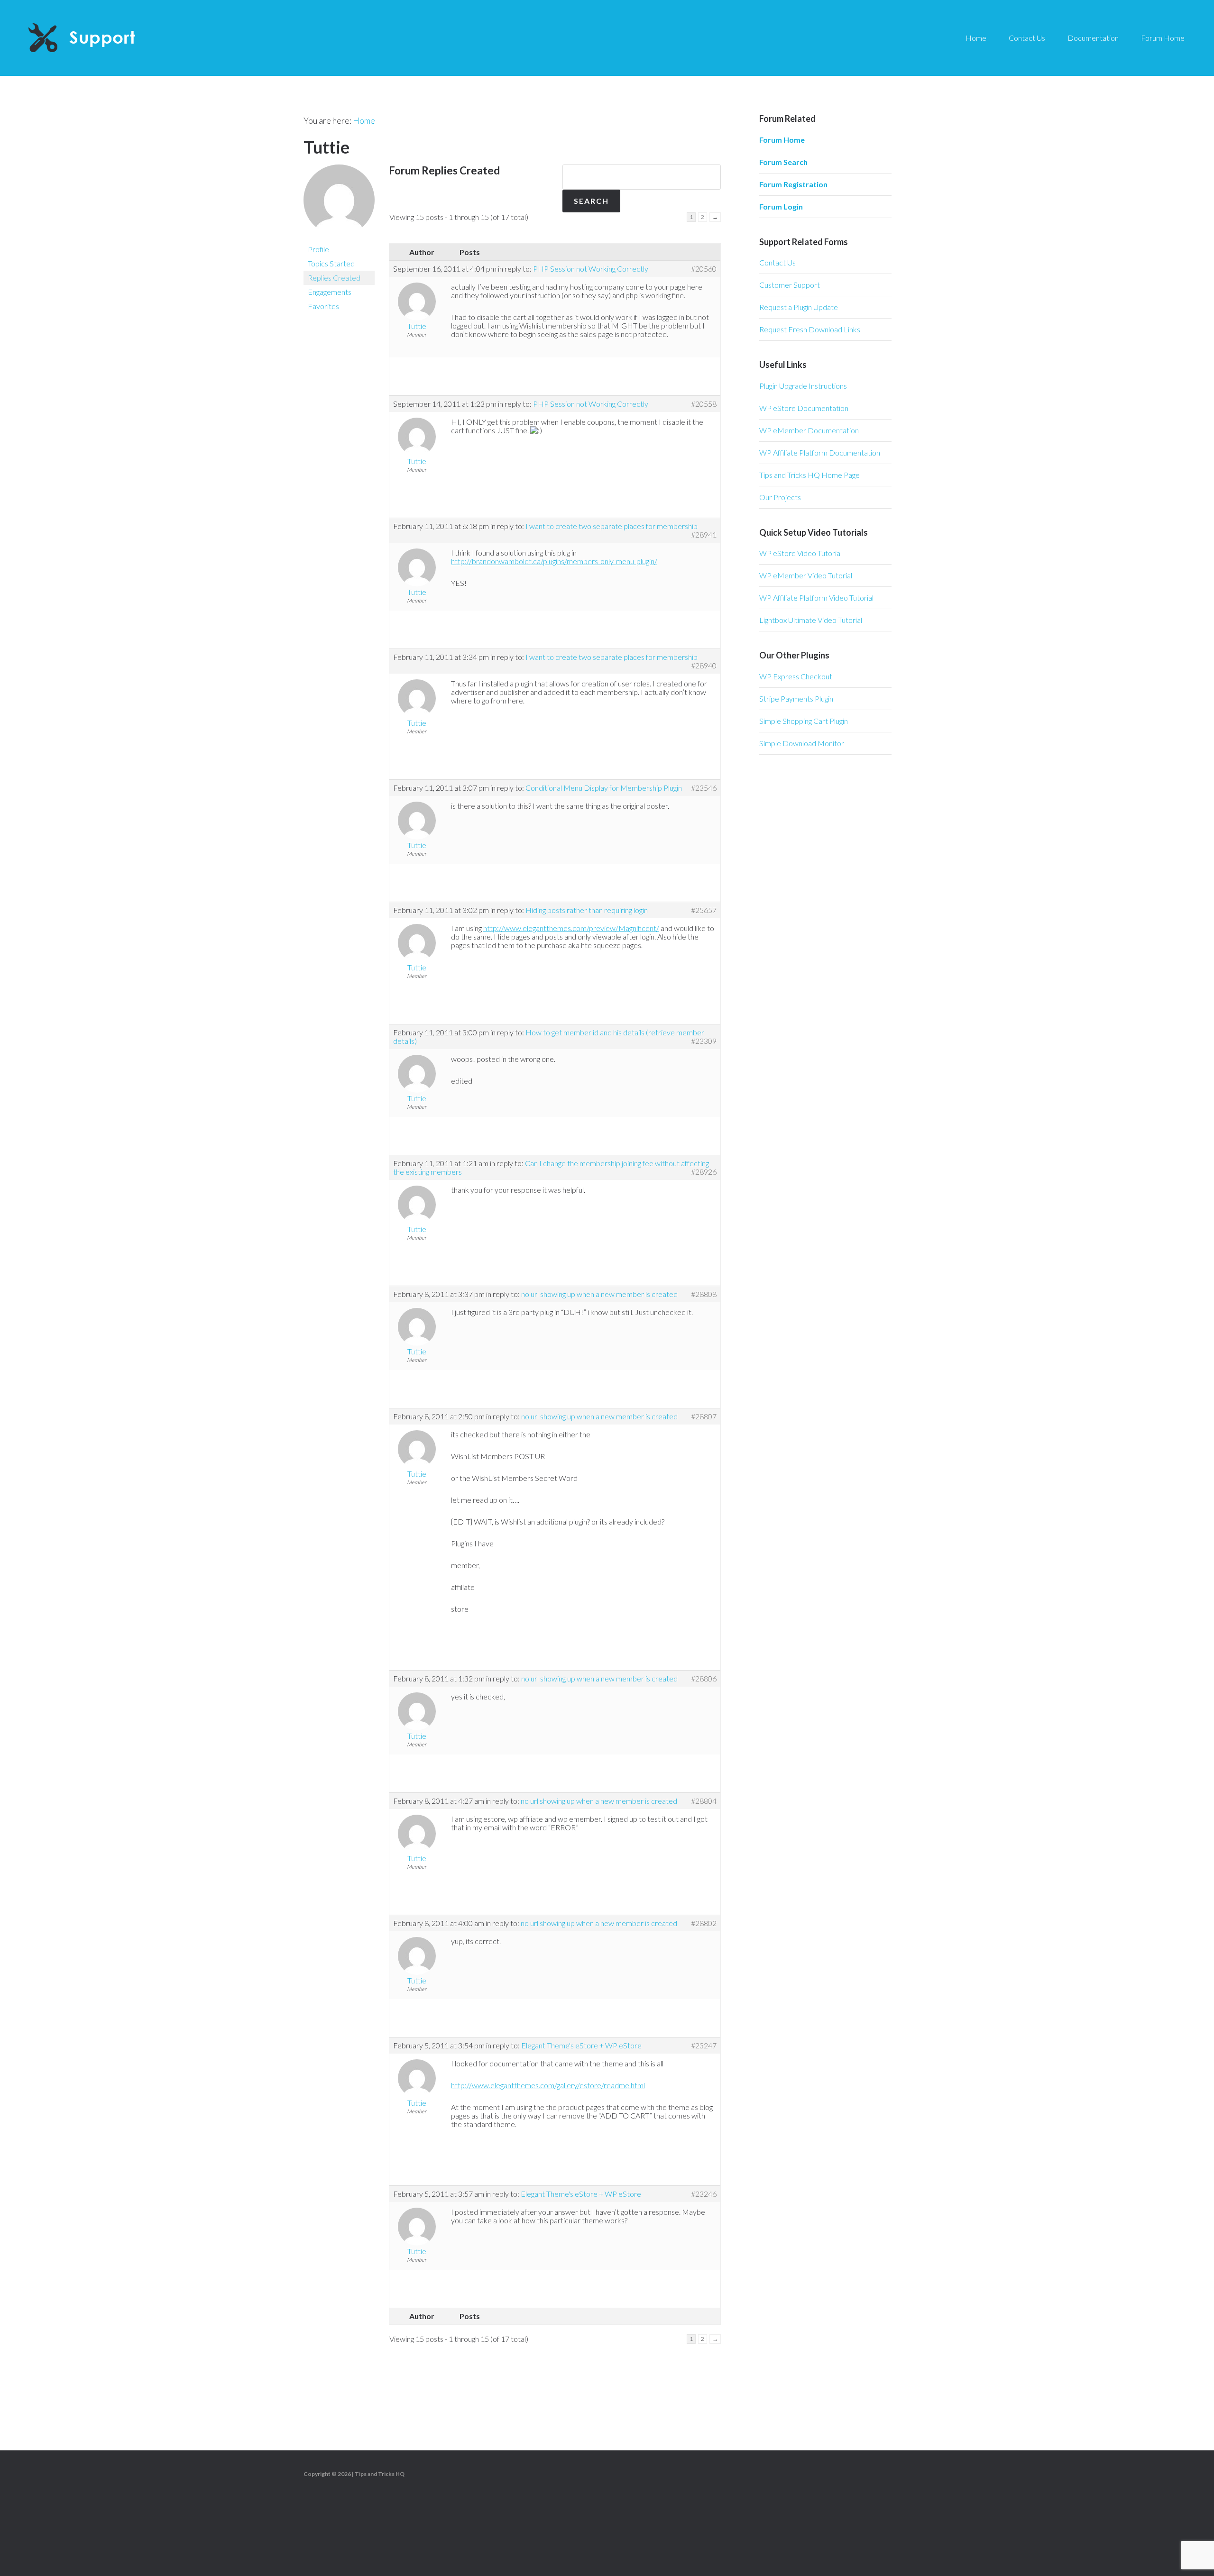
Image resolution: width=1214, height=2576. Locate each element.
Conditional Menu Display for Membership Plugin (604, 788)
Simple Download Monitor (802, 743)
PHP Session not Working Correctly (591, 269)
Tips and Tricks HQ (380, 2474)
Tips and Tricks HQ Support (104, 38)
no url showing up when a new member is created (599, 1294)
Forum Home (782, 140)
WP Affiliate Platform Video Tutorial (816, 598)
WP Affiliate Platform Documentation (820, 452)
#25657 (704, 910)
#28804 (704, 1801)
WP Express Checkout (796, 676)
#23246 (704, 2194)
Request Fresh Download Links (810, 329)
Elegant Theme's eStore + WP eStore (581, 2045)
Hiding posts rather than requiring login (587, 910)
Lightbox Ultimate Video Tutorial (811, 620)
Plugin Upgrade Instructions (803, 386)
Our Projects (780, 497)
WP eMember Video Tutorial (806, 575)
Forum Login (781, 206)
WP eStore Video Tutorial (800, 553)
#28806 (704, 1679)
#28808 (704, 1294)
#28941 (704, 535)
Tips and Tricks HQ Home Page (809, 475)
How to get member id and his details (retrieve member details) (549, 1037)
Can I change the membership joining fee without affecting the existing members (551, 1167)
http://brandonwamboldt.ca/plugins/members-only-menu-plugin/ (554, 561)
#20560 (704, 269)
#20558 (704, 404)
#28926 (704, 1172)
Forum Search (783, 162)
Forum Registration (793, 184)
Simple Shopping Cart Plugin (804, 721)
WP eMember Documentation (809, 430)
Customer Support (790, 285)
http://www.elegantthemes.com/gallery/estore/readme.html (548, 2085)
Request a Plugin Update (799, 307)
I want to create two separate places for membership (612, 526)
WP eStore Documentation (804, 408)
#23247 (704, 2046)
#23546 (704, 788)
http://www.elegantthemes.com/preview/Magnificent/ (571, 928)
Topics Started (331, 263)
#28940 (704, 666)
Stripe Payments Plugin (796, 699)
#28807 (704, 1416)
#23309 (704, 1041)
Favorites (323, 306)
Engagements (330, 292)
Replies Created (334, 278)
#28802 (704, 1923)
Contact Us (777, 262)
